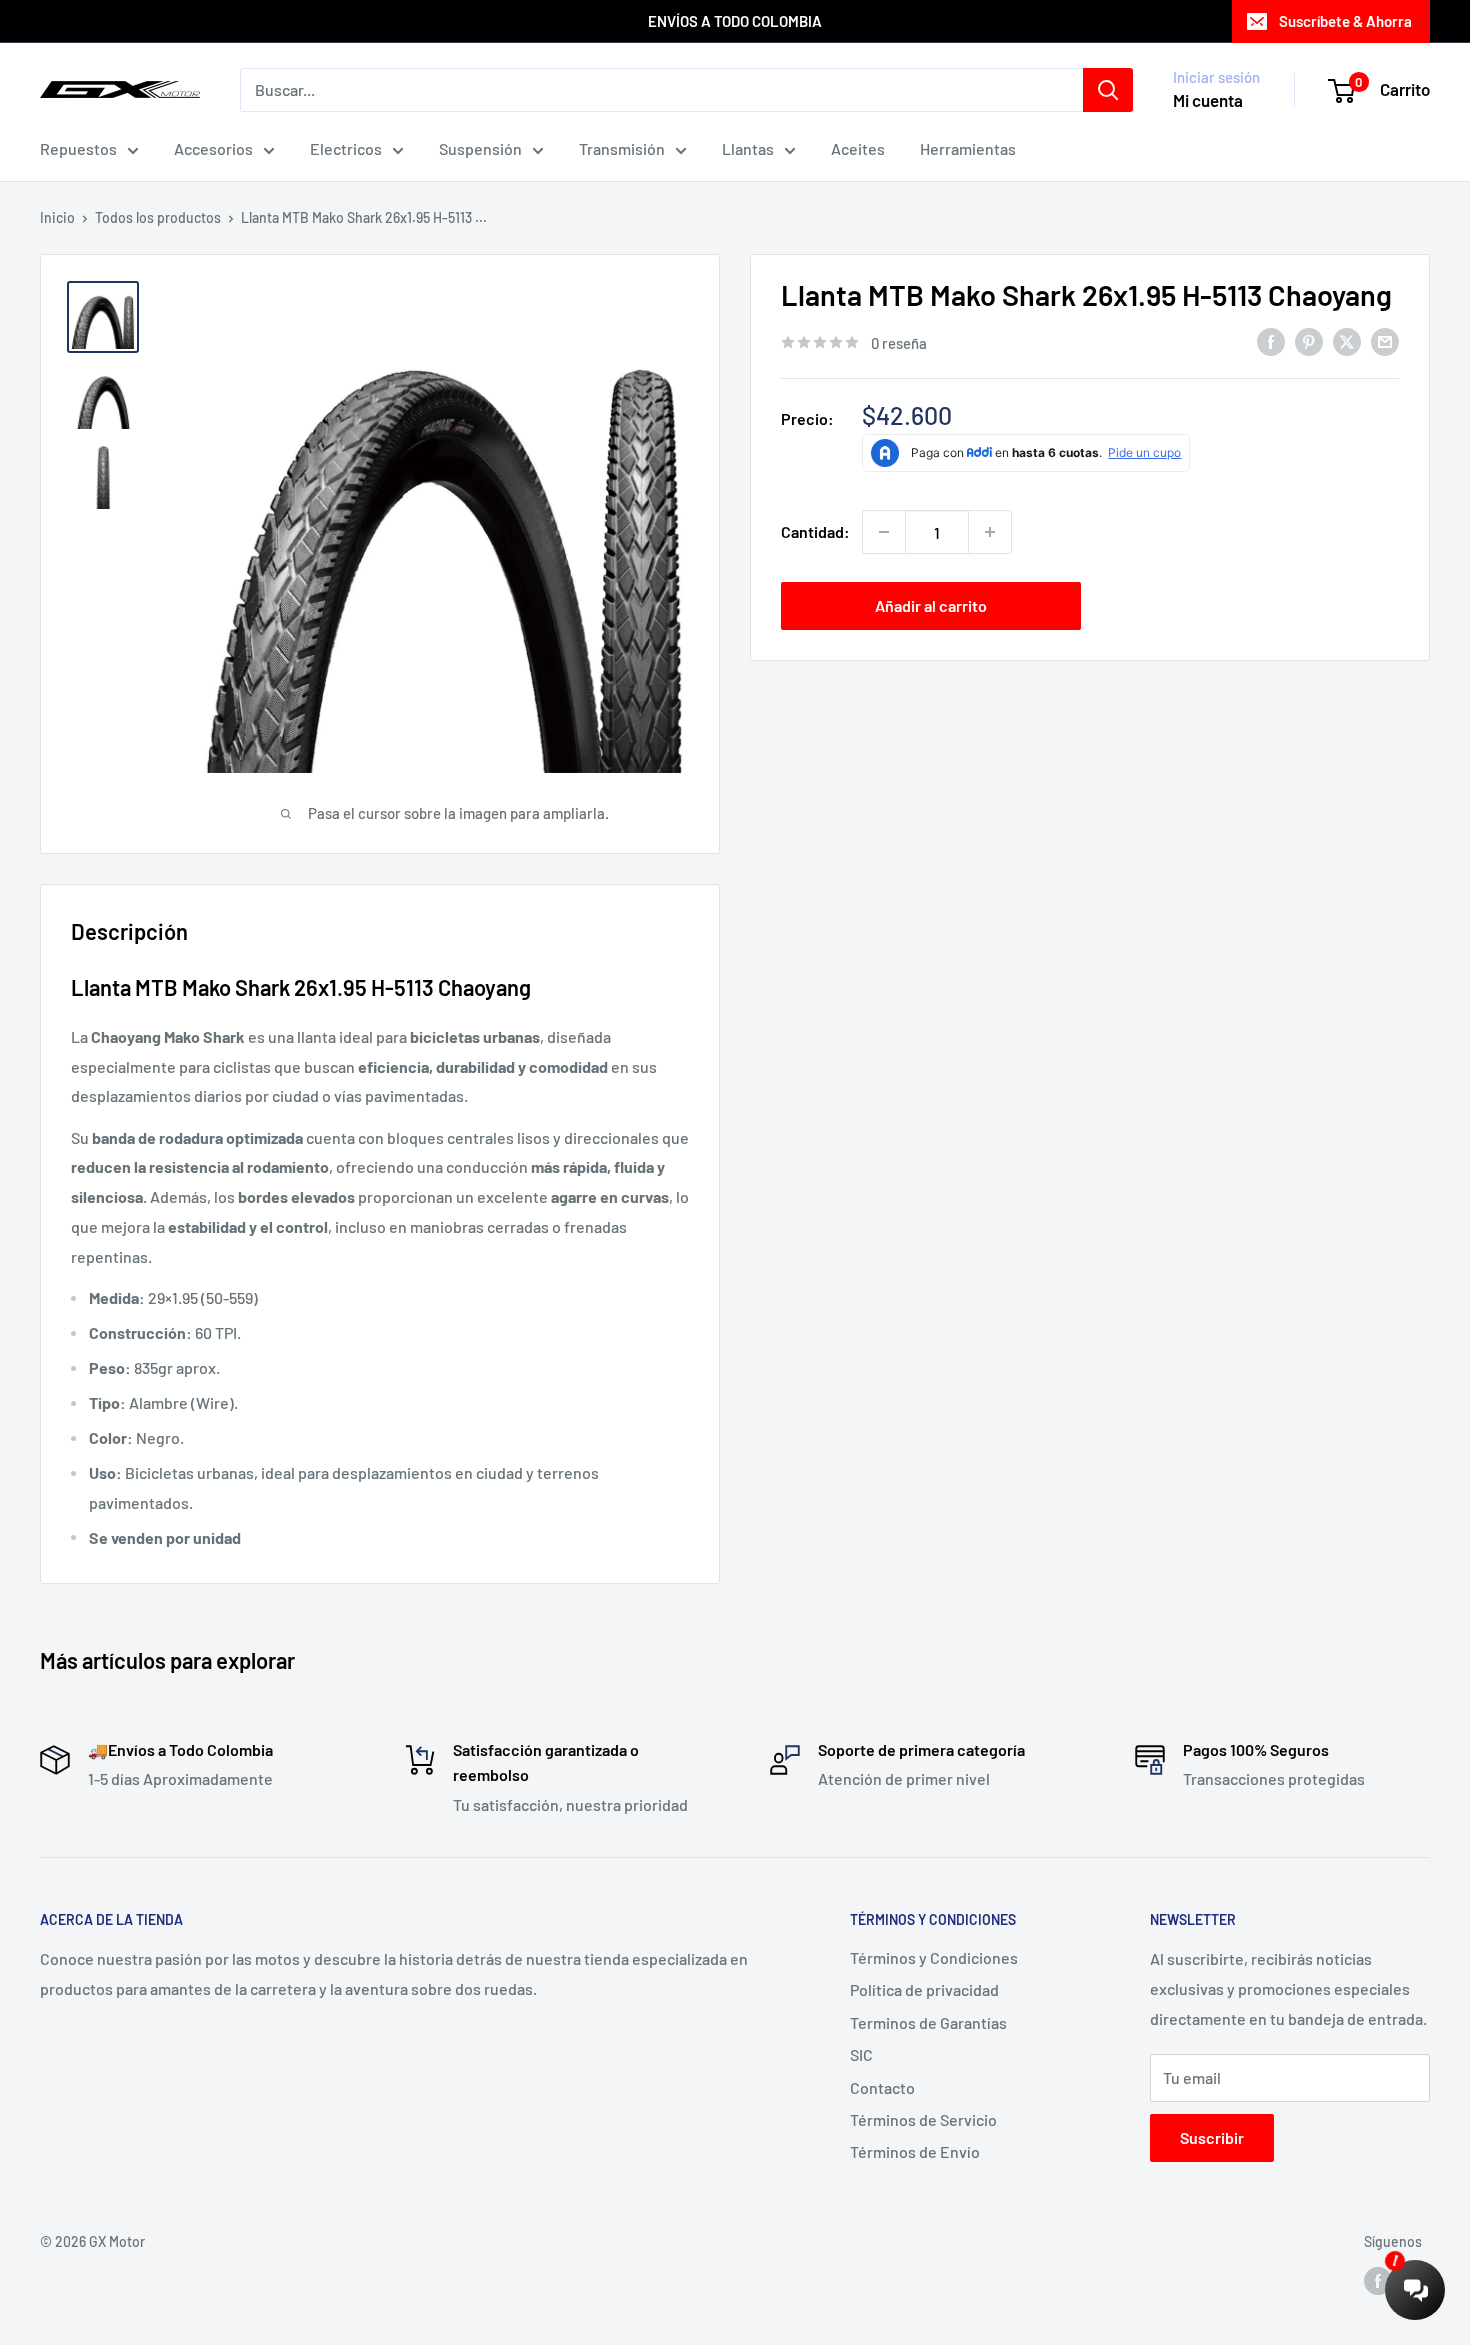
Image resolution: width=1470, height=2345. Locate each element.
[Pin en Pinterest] (1309, 341)
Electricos (346, 148)
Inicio (57, 217)
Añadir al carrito (931, 605)
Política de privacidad (924, 1989)
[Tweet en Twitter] (1347, 341)
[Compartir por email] (1385, 341)
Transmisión (622, 148)
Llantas (748, 148)
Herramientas (968, 148)
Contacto (882, 2087)
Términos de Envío (915, 2151)
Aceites (858, 148)
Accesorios (213, 148)
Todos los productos (158, 217)
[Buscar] (1108, 90)
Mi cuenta (1208, 100)
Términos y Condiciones (934, 1957)
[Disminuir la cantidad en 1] (884, 532)
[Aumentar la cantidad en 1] (990, 532)
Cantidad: (815, 531)
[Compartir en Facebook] (1271, 341)
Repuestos (78, 148)
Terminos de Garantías (928, 2022)
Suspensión (480, 148)
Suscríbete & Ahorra (1345, 21)
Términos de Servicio (923, 2119)
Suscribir (1212, 2137)
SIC (861, 2054)
